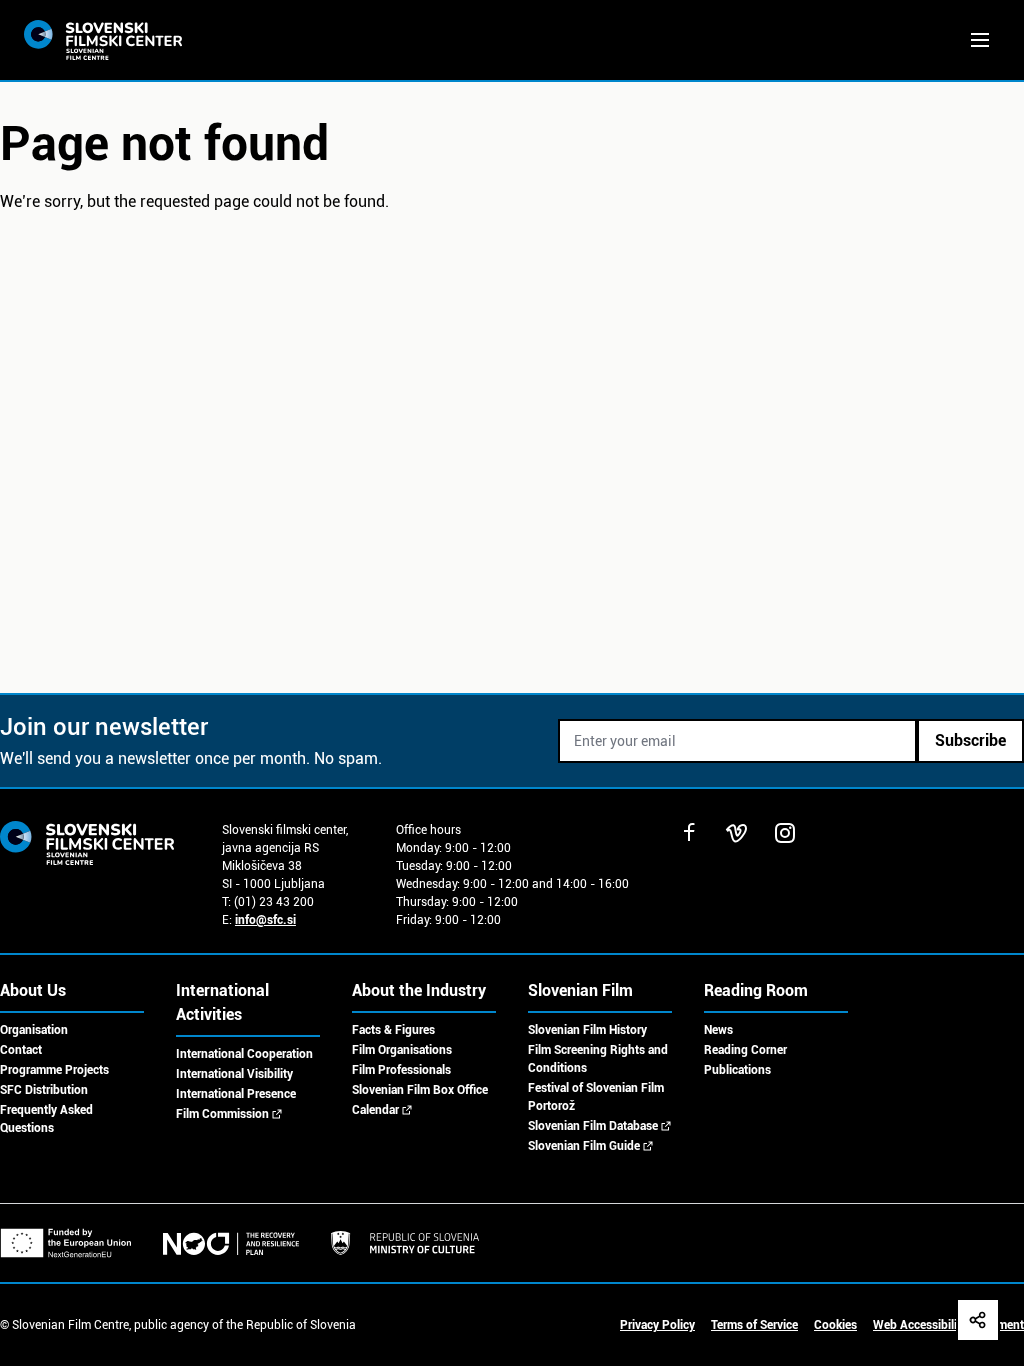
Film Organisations (402, 1050)
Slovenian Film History (587, 1030)
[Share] (978, 1320)
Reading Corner (745, 1050)
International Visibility (234, 1074)
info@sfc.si (265, 920)
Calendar (375, 1110)
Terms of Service (754, 1325)
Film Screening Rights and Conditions (598, 1059)
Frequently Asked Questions (46, 1119)
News (718, 1030)
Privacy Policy (657, 1325)
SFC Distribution (44, 1090)
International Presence (236, 1094)
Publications (737, 1070)
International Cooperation (244, 1054)
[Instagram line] (785, 833)
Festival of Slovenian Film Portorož (596, 1097)
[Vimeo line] (737, 833)
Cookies (835, 1325)
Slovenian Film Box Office (420, 1090)
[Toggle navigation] (980, 40)
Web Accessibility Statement (948, 1325)
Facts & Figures (393, 1030)
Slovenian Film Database (593, 1126)
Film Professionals (401, 1070)
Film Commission (222, 1114)
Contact (21, 1050)
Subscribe (970, 740)
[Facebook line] (689, 833)
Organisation (34, 1030)
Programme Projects (54, 1070)
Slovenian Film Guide (584, 1146)
